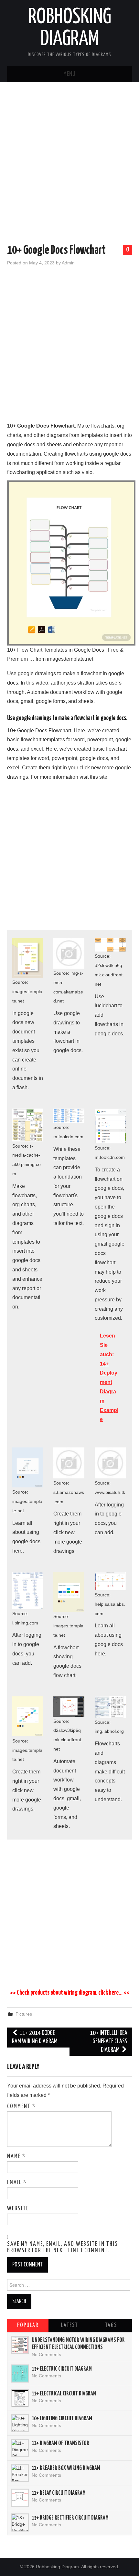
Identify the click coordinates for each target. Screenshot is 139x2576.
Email (17, 2183)
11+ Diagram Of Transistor (60, 2443)
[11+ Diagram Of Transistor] (20, 2448)
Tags (111, 2325)
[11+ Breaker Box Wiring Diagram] (20, 2473)
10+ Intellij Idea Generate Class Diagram (109, 2042)
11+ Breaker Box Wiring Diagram (66, 2468)
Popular (28, 2325)
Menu (69, 74)
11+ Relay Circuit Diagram (59, 2493)
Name (16, 2157)
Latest (69, 2325)
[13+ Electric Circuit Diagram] (20, 2374)
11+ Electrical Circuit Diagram (64, 2394)
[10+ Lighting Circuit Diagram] (20, 2423)
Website (18, 2209)
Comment (21, 2107)
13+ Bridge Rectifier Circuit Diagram (70, 2518)
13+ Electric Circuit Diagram (62, 2369)
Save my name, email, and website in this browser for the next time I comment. (63, 2247)
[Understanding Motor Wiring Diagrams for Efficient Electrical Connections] (20, 2345)
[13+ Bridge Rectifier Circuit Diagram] (20, 2522)
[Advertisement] (69, 164)
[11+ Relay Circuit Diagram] (20, 2498)
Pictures (24, 2014)
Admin (68, 263)
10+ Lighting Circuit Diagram (62, 2419)
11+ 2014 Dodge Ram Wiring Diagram (35, 2037)
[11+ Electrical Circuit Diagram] (20, 2398)
